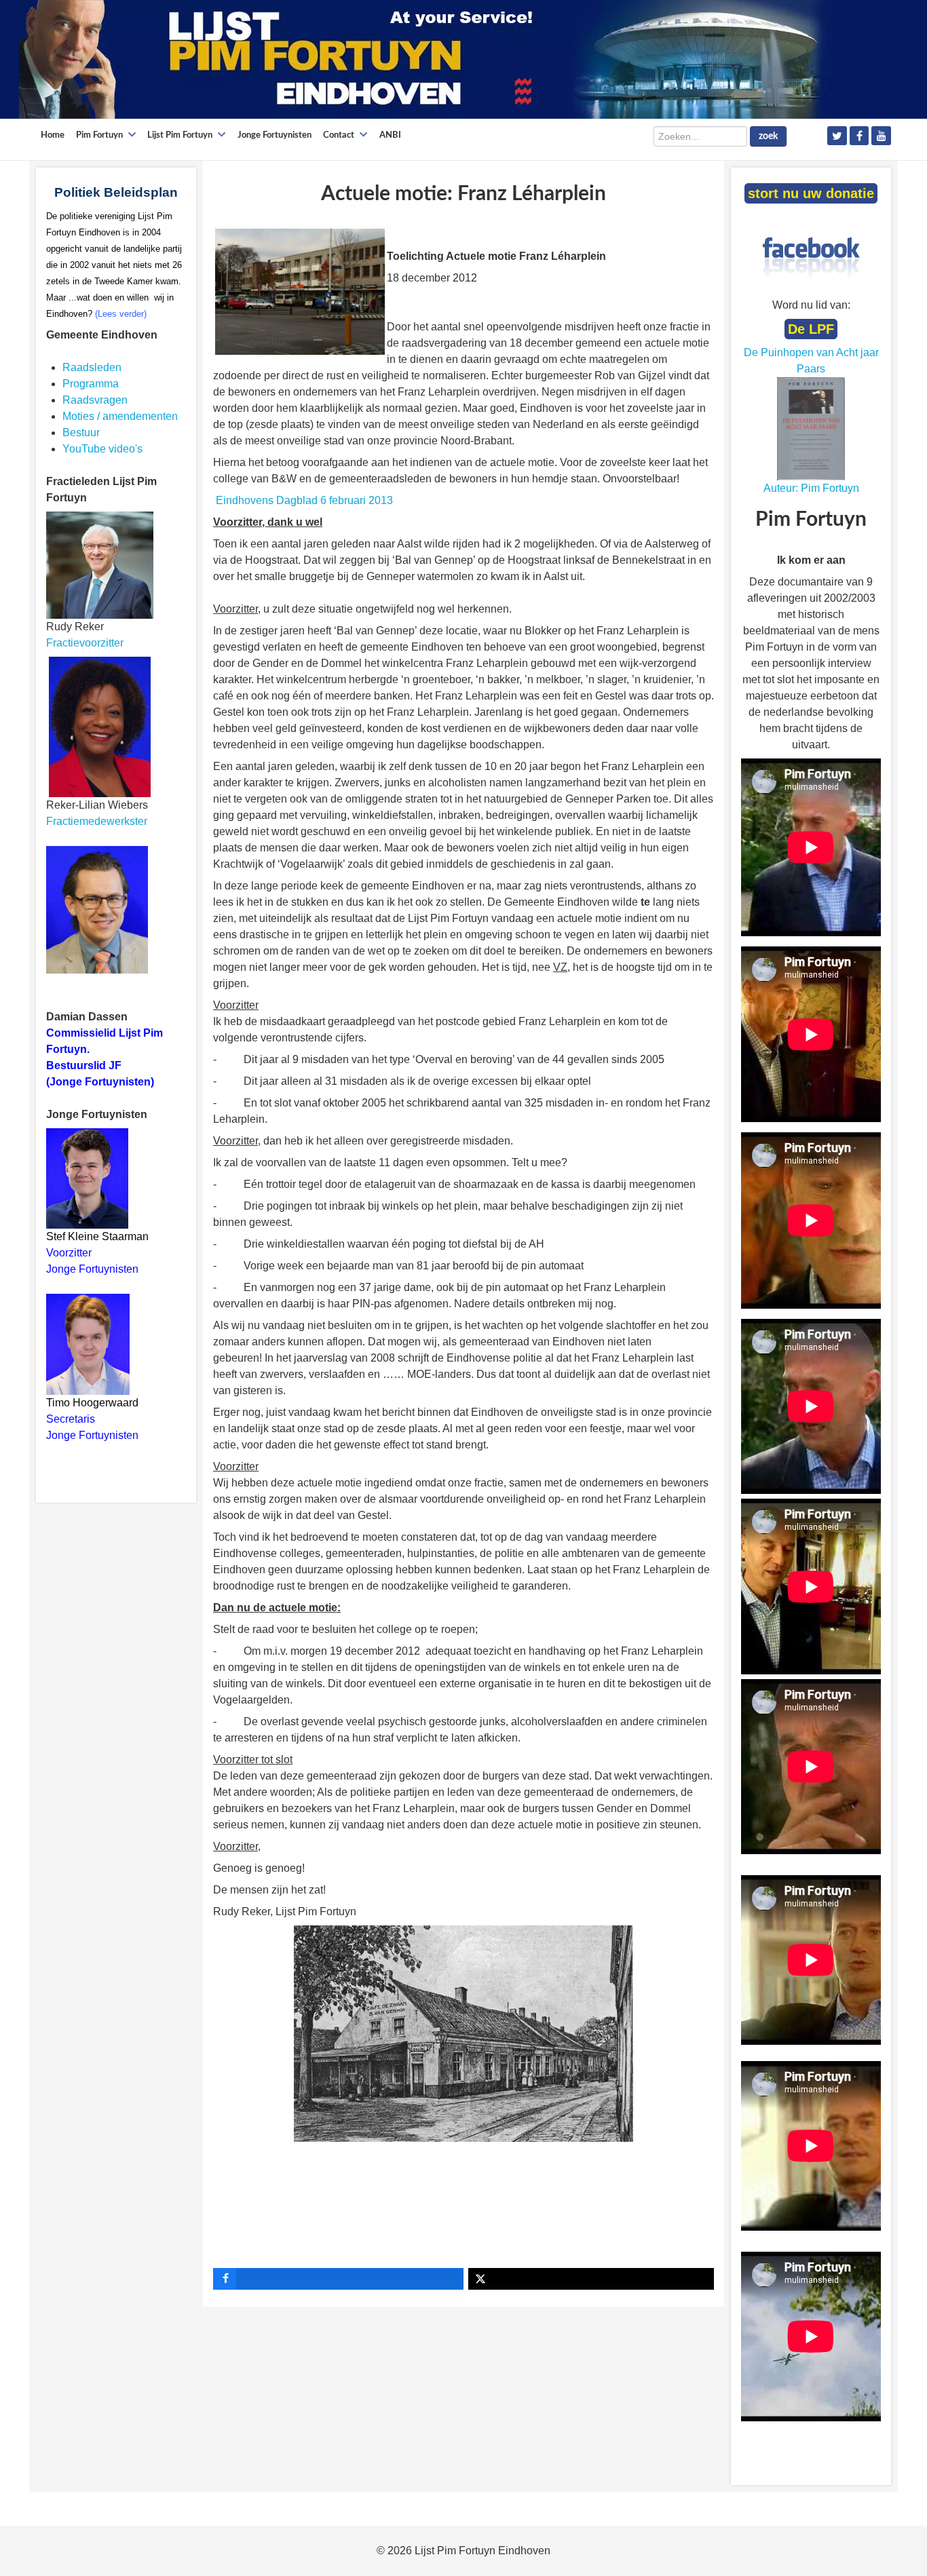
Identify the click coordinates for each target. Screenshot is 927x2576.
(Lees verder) (121, 314)
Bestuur (81, 432)
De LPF (811, 329)
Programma (91, 384)
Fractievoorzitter (85, 643)
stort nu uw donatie (811, 193)
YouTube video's (102, 449)
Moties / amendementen (120, 416)
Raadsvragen (95, 400)
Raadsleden (92, 367)
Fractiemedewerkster (97, 821)
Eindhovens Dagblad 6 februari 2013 (304, 500)
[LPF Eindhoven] (426, 59)
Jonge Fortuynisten (94, 1269)
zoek (768, 136)
